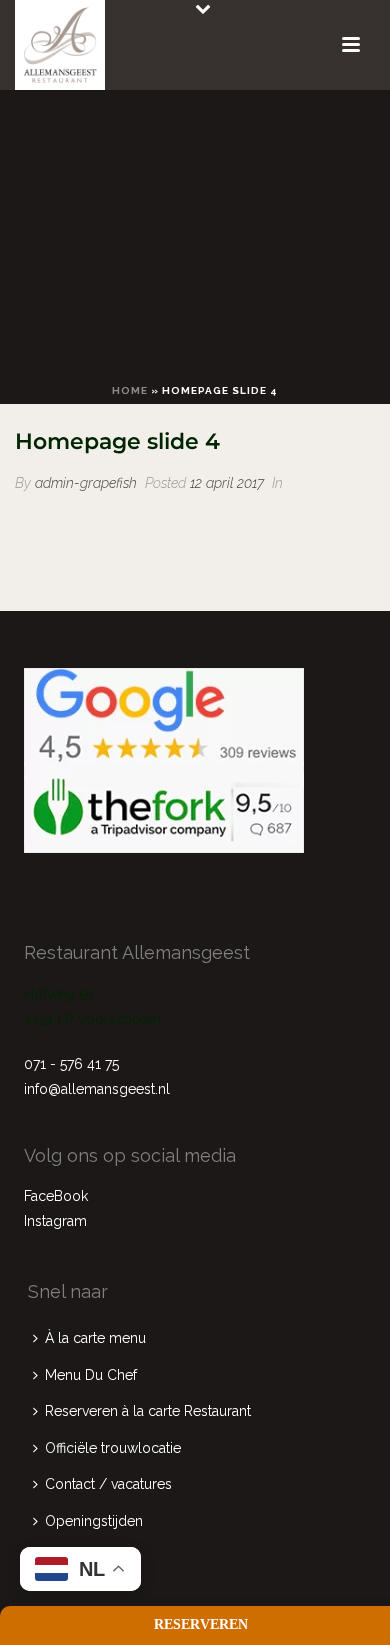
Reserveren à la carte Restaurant (148, 1411)
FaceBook (56, 1196)
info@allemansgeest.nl (97, 1089)
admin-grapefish (86, 483)
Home (130, 390)
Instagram (55, 1221)
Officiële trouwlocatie (113, 1448)
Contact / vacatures (108, 1484)
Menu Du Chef (91, 1375)
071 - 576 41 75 (71, 1064)
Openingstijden (94, 1521)
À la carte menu (95, 1338)
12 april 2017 (227, 483)
